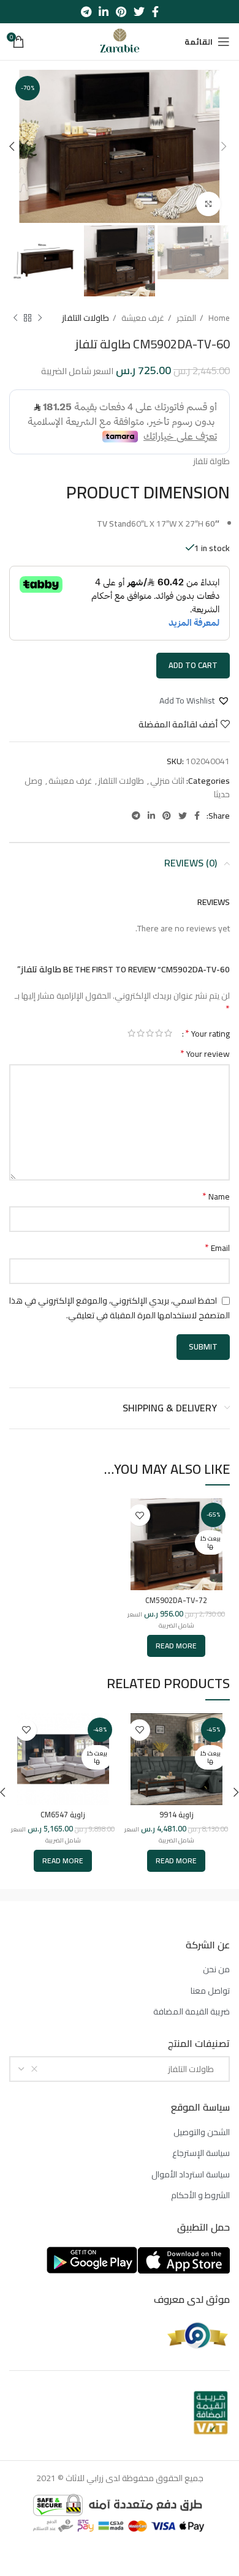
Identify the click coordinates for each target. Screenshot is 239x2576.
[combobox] (120, 2069)
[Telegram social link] (86, 12)
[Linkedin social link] (104, 12)
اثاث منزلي (167, 781)
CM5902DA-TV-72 (176, 1600)
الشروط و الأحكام (200, 2196)
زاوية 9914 (176, 1815)
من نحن (216, 1970)
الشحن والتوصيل (202, 2133)
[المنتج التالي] (15, 318)
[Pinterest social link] (121, 12)
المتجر (185, 318)
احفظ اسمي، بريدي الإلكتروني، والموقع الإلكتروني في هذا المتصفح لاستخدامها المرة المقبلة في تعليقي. (120, 1308)
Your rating (207, 1033)
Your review (205, 1054)
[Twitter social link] (139, 12)
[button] (195, 700)
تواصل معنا (210, 1991)
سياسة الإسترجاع (201, 2154)
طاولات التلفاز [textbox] (194, 2069)
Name (216, 1196)
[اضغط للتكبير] (208, 204)
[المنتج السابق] (40, 318)
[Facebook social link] (155, 12)
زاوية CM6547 (63, 1815)
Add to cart (193, 665)
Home (218, 318)
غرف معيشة (142, 318)
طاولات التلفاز (85, 318)
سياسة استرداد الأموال (191, 2175)
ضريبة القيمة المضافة (192, 2012)
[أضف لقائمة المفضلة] (139, 1515)
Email (217, 1248)
